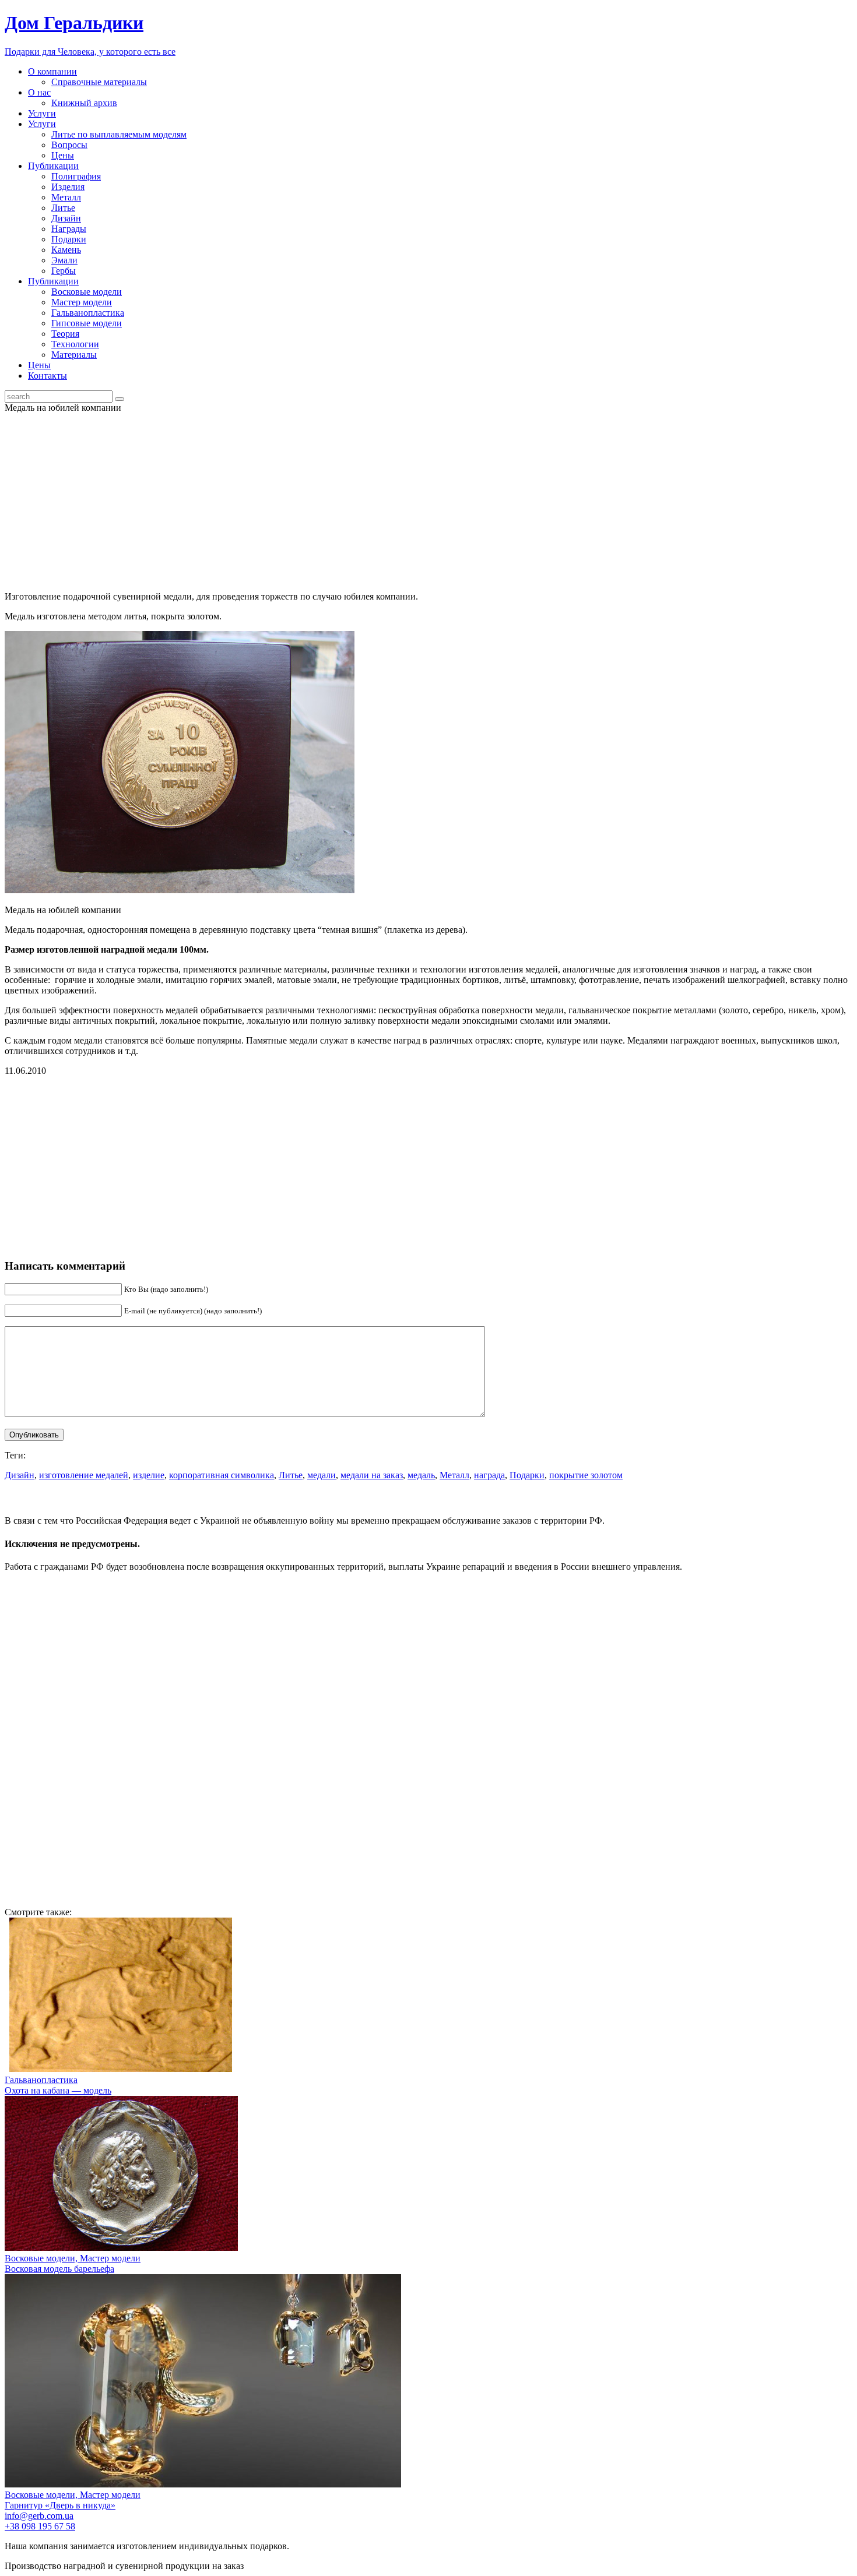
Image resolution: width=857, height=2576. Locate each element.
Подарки (69, 239)
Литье (63, 208)
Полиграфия (76, 176)
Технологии (75, 344)
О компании (52, 71)
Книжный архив (84, 103)
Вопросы (69, 145)
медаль (421, 1475)
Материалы (74, 355)
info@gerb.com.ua (39, 2516)
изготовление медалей (84, 1475)
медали (322, 1475)
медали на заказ (372, 1475)
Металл (66, 197)
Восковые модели (87, 292)
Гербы (64, 271)
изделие (149, 1475)
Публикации (53, 166)
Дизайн (66, 218)
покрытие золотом (586, 1475)
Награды (69, 229)
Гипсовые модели (87, 323)
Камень (66, 250)
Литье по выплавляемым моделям (119, 134)
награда (489, 1475)
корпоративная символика (222, 1475)
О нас (39, 92)
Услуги (42, 113)
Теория (65, 334)
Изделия (68, 187)
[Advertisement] (428, 501)
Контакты (48, 376)
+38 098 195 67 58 (40, 2526)
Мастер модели (82, 302)
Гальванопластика (88, 313)
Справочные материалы (99, 82)
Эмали (64, 260)
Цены (63, 155)
